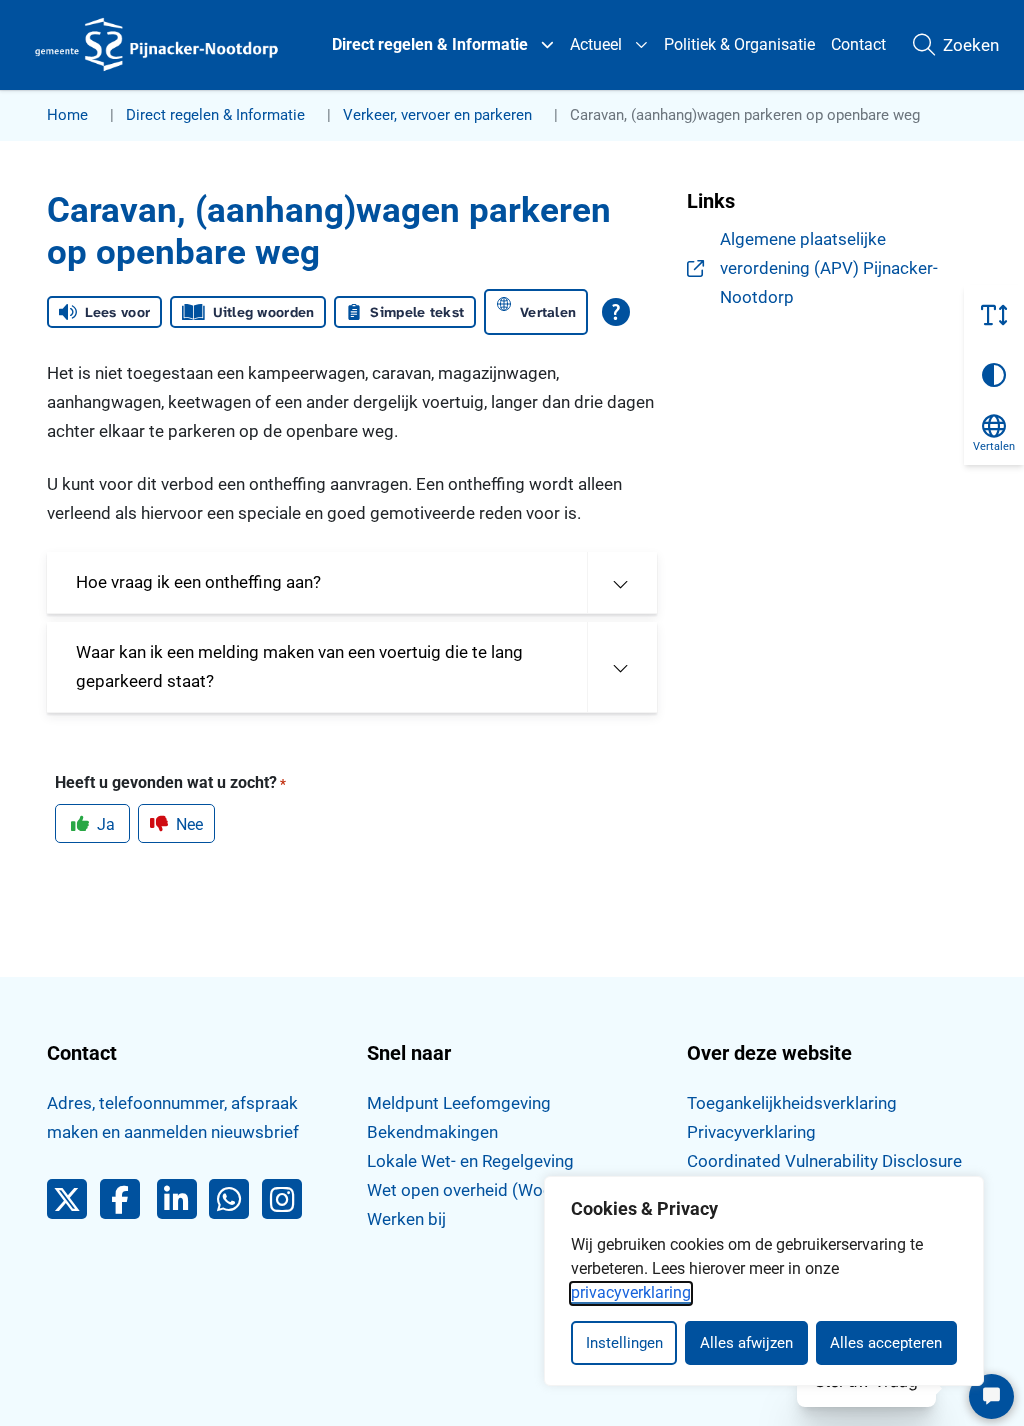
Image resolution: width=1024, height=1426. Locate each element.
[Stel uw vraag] (991, 1396)
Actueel (596, 44)
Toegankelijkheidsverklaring (792, 1103)
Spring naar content (56, 74)
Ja (106, 824)
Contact (858, 44)
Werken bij (406, 1219)
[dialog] (764, 1281)
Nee (189, 824)
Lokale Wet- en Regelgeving (470, 1161)
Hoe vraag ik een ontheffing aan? (198, 582)
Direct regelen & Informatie (430, 44)
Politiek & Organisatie (739, 44)
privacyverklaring (631, 1292)
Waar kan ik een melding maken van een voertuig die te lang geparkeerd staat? (299, 666)
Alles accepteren (886, 1343)
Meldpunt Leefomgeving (459, 1103)
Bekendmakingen (432, 1132)
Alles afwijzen (746, 1343)
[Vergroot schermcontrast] (994, 375)
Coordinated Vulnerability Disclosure (824, 1161)
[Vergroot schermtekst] (994, 315)
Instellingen (624, 1343)
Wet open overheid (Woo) (463, 1190)
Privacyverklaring (751, 1132)
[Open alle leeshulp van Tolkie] (616, 312)
